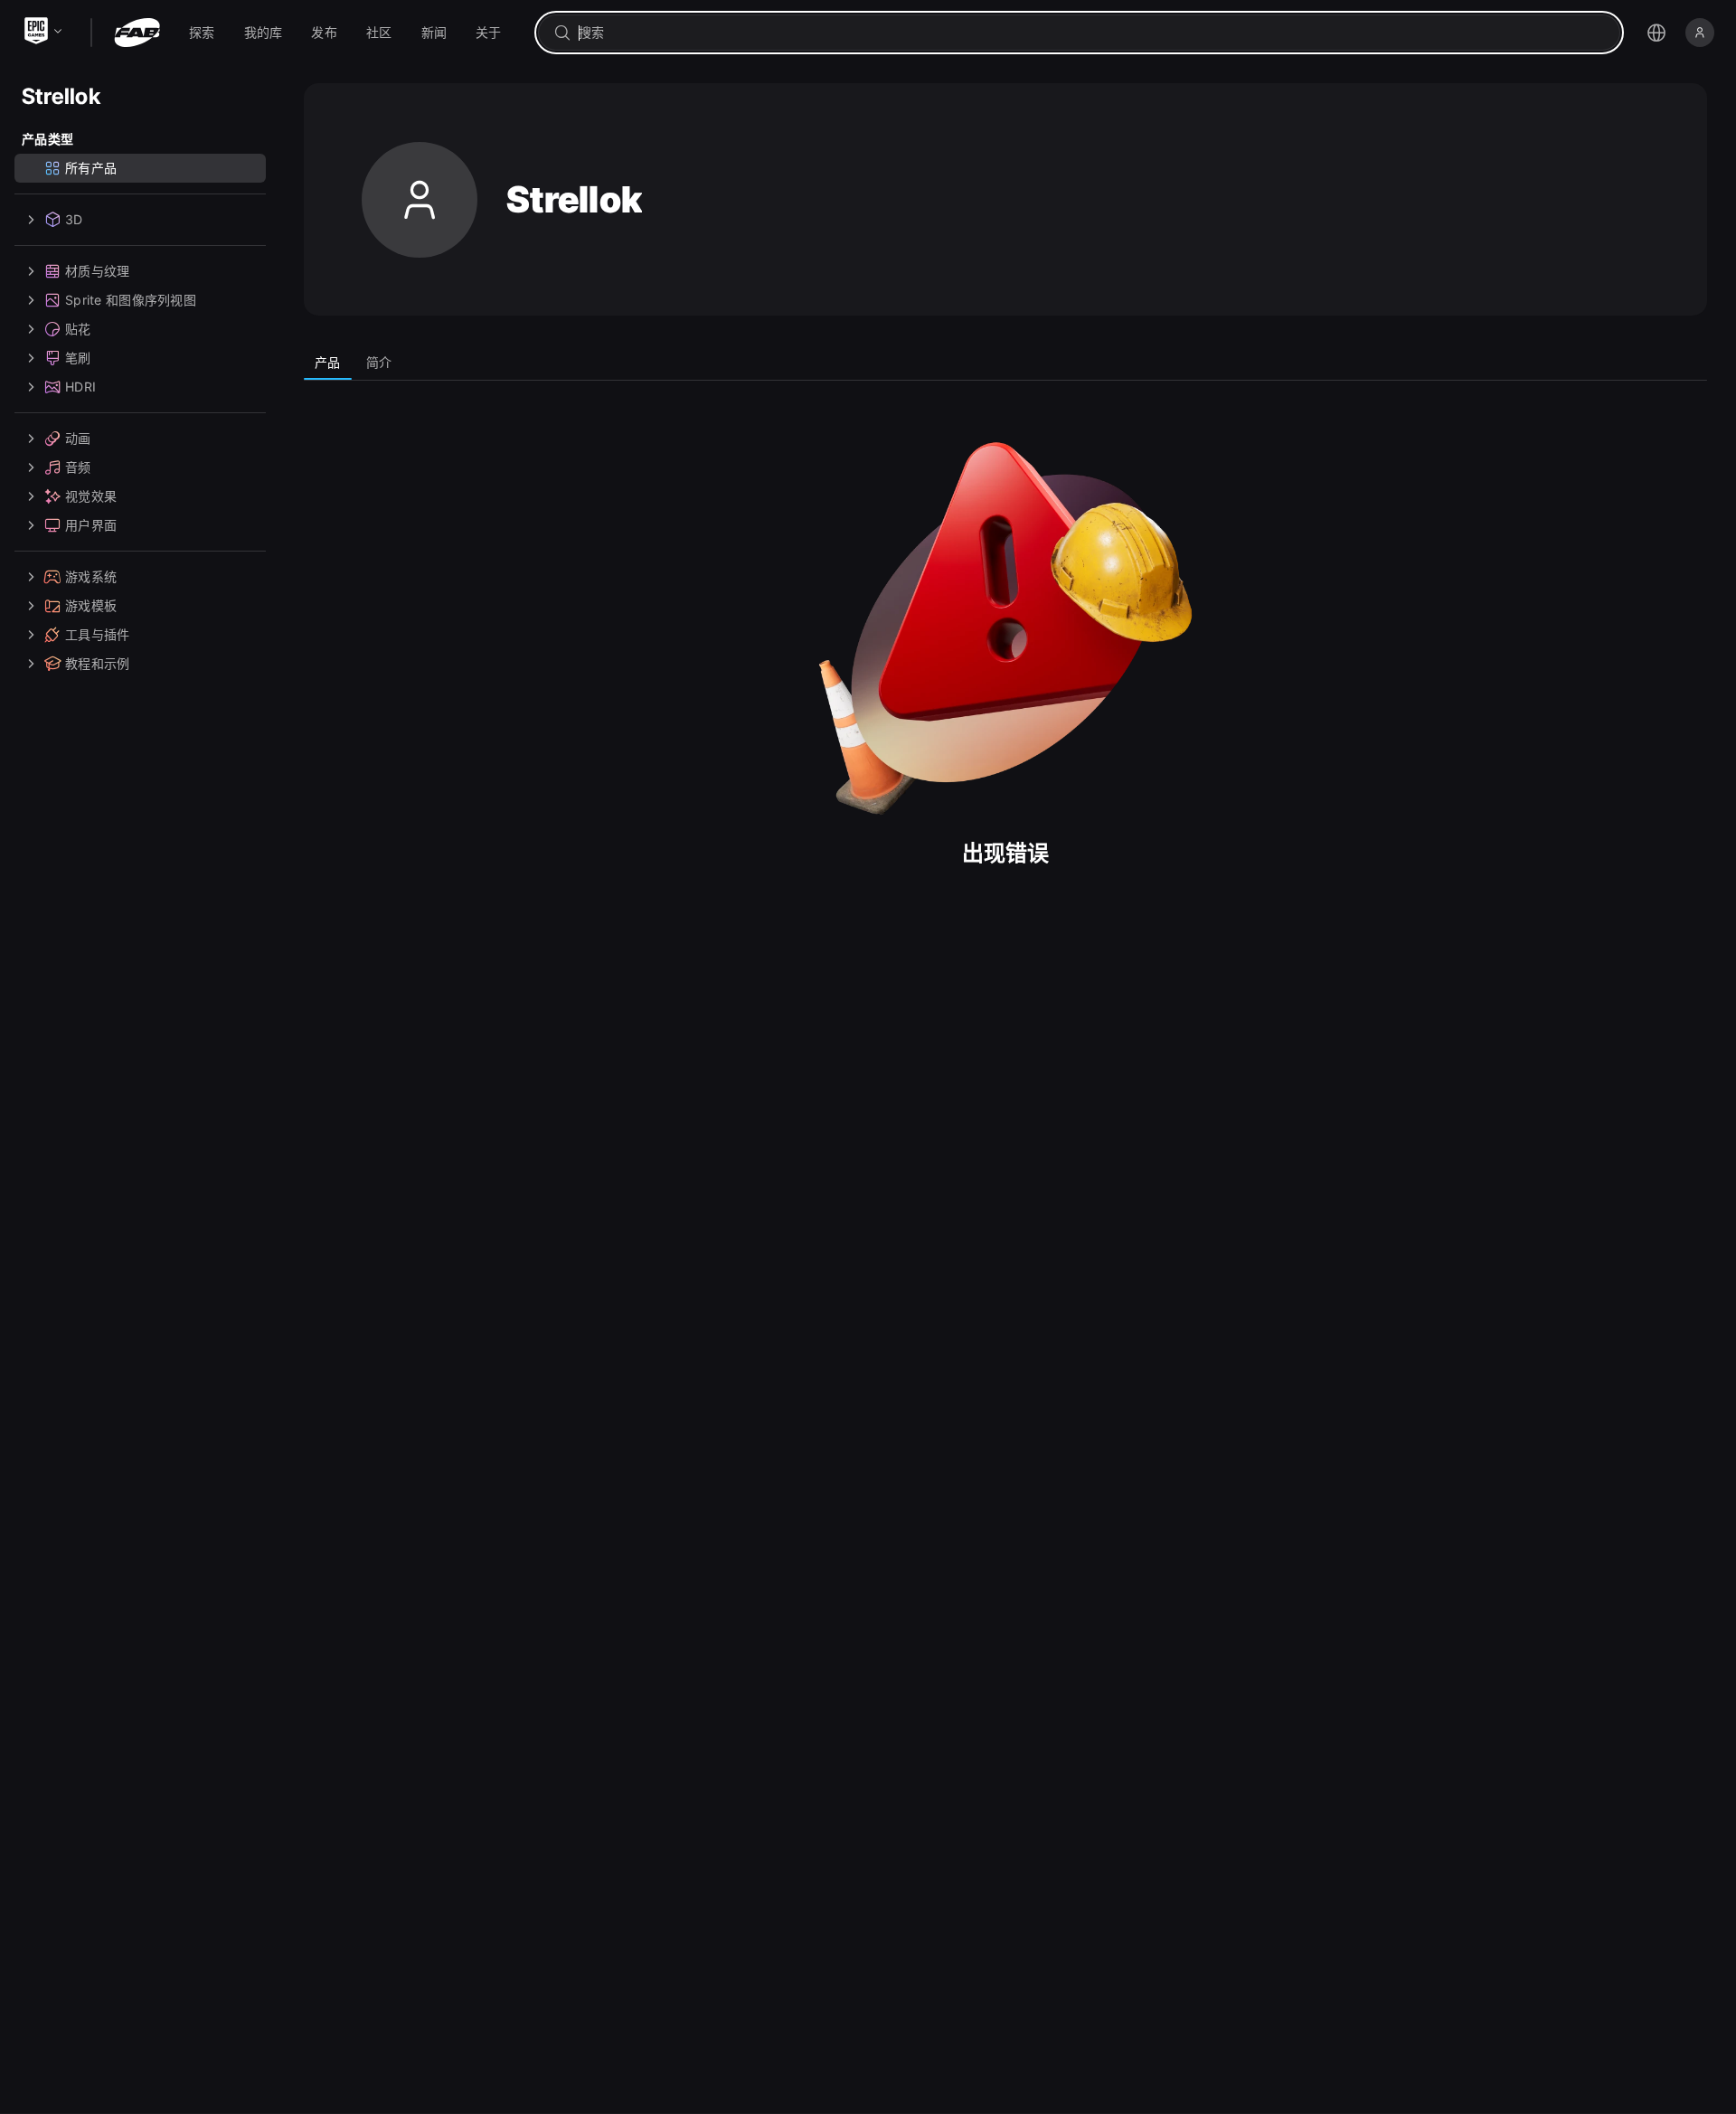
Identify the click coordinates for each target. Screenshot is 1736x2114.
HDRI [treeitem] (80, 387)
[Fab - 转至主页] (137, 33)
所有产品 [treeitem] (91, 168)
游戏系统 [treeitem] (91, 576)
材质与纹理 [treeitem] (97, 271)
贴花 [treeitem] (78, 329)
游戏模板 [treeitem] (91, 605)
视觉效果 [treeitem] (91, 496)
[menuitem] (202, 33)
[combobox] (1092, 33)
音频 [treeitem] (78, 467)
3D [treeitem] (74, 219)
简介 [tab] (379, 362)
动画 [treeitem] (78, 438)
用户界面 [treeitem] (91, 525)
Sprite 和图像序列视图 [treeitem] (131, 300)
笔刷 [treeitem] (78, 358)
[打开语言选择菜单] (1656, 33)
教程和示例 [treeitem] (97, 663)
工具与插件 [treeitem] (97, 634)
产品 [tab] (328, 362)
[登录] (1700, 33)
